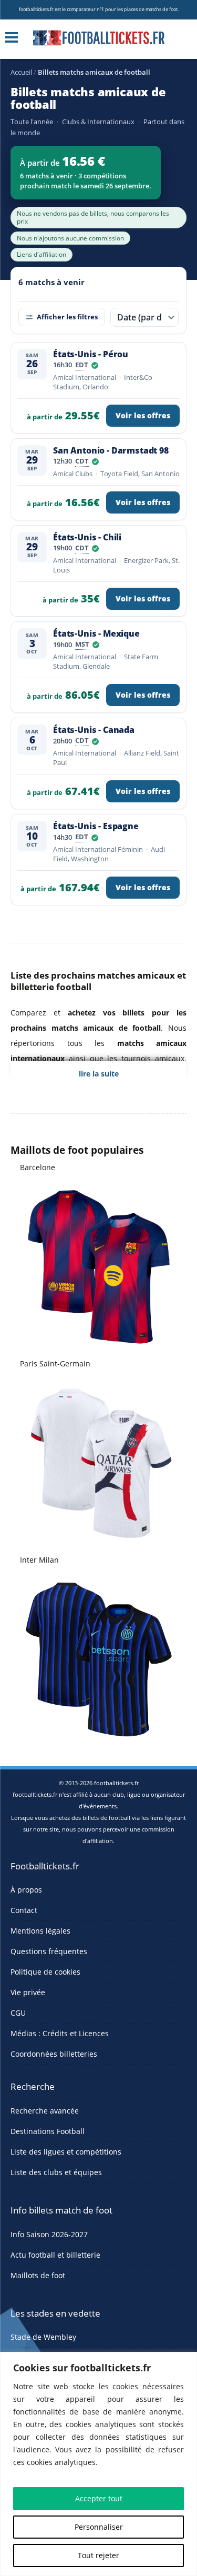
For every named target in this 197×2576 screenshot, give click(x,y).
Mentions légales (40, 1931)
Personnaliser (99, 2527)
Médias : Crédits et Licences (60, 2033)
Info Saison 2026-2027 (49, 2234)
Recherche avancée (45, 2111)
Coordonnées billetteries (54, 2054)
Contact (24, 1910)
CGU (18, 2013)
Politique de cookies (45, 1972)
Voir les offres (143, 416)
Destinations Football (48, 2131)
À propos (26, 1890)
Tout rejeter (98, 2555)
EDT (82, 366)
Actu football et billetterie (55, 2255)
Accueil (21, 72)
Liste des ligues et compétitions (66, 2152)
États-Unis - (91, 354)
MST (82, 645)
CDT (82, 462)
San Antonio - (111, 450)
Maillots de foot (38, 2275)
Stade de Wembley (43, 2337)
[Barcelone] (99, 1266)
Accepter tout (99, 2498)
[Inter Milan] (99, 1659)
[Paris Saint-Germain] (99, 1462)
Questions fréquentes (49, 1951)
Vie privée (28, 1992)
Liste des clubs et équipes (56, 2172)
